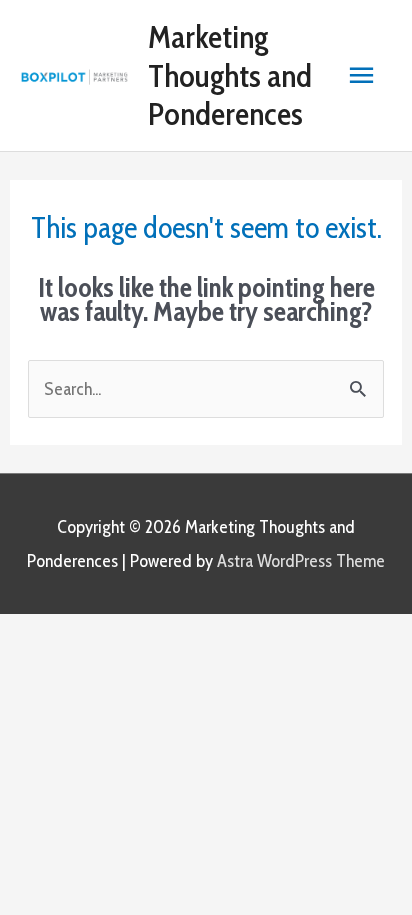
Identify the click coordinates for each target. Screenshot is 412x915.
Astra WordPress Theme (301, 560)
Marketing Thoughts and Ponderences (230, 75)
